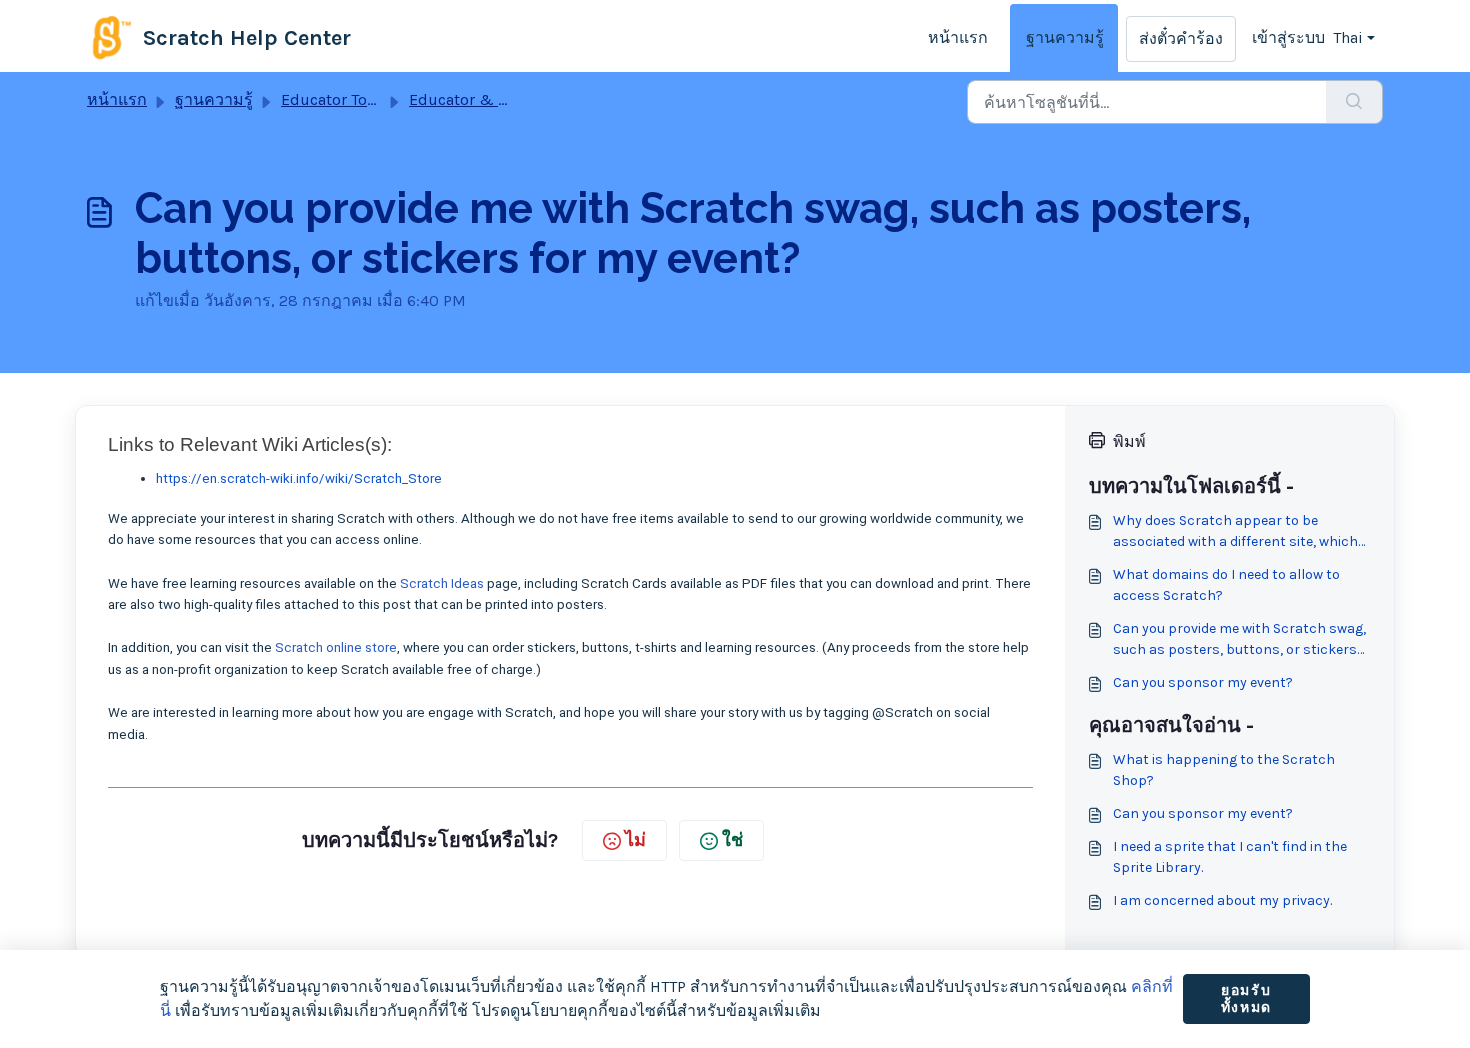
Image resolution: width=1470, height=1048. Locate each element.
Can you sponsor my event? (1203, 682)
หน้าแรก (958, 37)
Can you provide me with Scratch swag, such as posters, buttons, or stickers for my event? (1239, 640)
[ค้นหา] (1354, 102)
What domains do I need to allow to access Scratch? (1226, 585)
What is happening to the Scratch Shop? (1224, 770)
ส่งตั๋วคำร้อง (1181, 38)
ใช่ (732, 840)
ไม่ (635, 840)
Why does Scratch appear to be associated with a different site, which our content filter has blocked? (1235, 532)
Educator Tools (335, 99)
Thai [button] (1348, 37)
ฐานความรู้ (1065, 37)
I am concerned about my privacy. (1222, 900)
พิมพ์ (1129, 441)
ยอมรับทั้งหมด (1246, 999)
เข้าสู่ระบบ (1288, 37)
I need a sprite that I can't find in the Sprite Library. (1230, 857)
